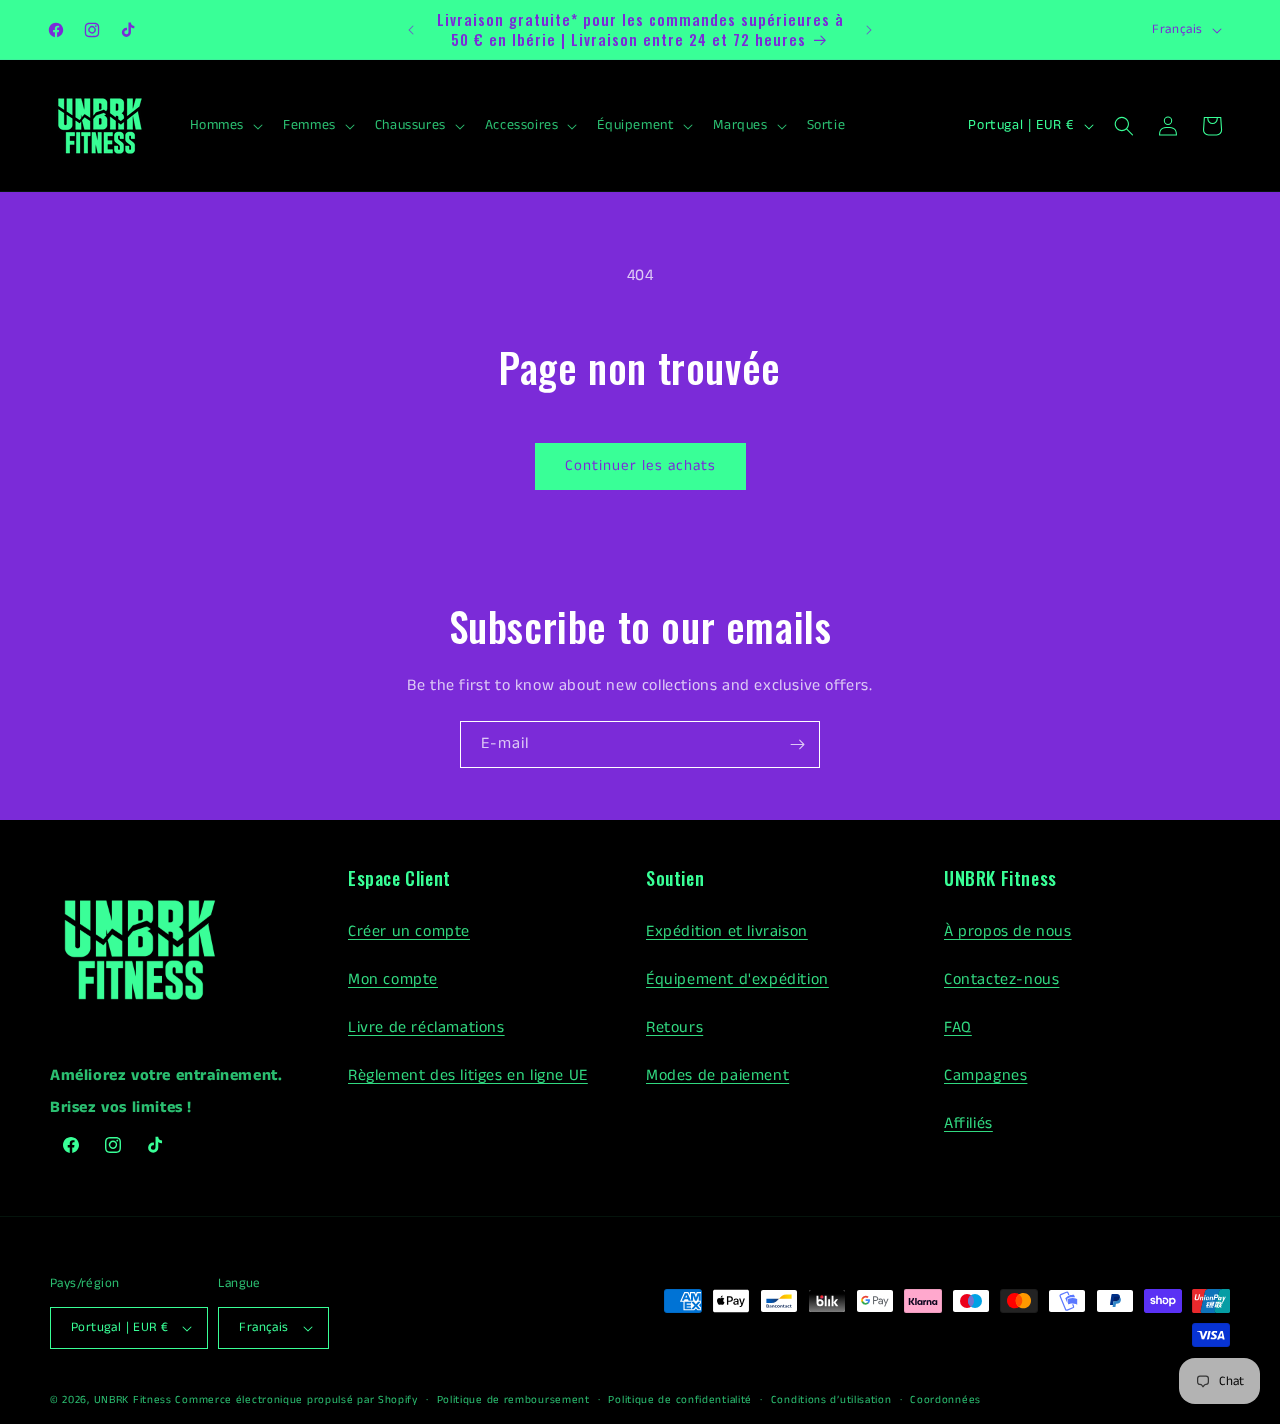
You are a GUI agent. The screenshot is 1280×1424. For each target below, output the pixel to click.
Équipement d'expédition (737, 979)
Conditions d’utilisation (831, 1400)
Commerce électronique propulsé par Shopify (296, 1400)
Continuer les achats (640, 465)
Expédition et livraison (727, 931)
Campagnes (985, 1075)
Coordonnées (945, 1400)
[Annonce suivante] (869, 30)
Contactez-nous (1001, 979)
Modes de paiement (717, 1075)
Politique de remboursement (513, 1400)
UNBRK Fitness (133, 1400)
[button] (225, 125)
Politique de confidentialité (680, 1400)
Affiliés (968, 1123)
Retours (674, 1027)
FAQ (958, 1027)
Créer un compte (409, 931)
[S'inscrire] (797, 744)
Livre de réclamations (426, 1027)
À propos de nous (1008, 931)
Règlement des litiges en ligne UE (468, 1075)
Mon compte (393, 979)
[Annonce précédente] (411, 30)
